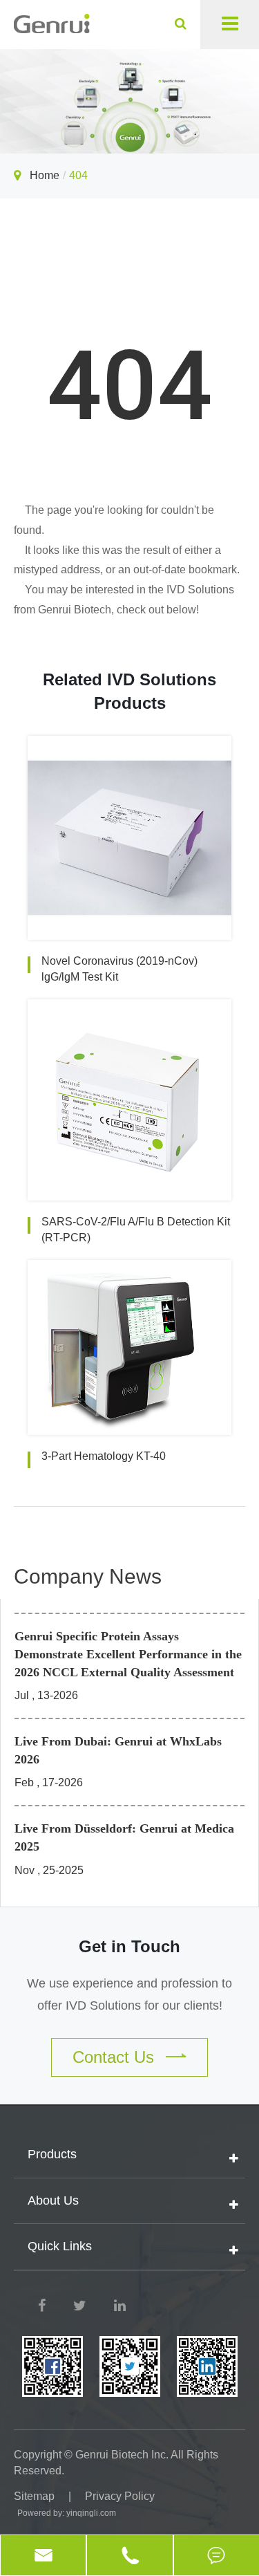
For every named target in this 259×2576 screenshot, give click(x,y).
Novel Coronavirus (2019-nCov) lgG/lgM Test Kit (119, 969)
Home (45, 175)
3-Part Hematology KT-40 (104, 1456)
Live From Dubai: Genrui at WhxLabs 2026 (118, 1750)
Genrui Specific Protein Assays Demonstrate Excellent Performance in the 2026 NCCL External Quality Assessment (128, 1654)
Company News (88, 1576)
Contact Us (116, 2057)
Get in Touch (129, 1946)
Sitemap (34, 2496)
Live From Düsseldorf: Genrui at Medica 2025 (124, 1837)
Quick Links (60, 2246)
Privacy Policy (120, 2496)
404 (78, 175)
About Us (53, 2200)
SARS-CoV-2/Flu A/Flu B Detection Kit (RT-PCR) (136, 1230)
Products (52, 2154)
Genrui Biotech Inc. (122, 2455)
